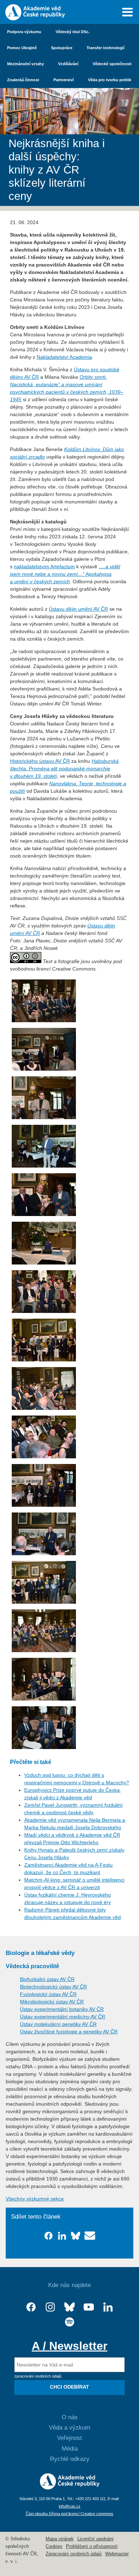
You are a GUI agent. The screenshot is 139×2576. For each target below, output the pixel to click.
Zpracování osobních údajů (74, 2554)
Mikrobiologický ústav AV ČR (52, 2002)
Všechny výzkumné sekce (35, 2199)
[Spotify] (69, 2322)
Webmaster (117, 2554)
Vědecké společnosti (112, 64)
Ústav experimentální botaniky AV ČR (62, 2009)
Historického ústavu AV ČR (40, 761)
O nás (70, 2417)
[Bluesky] (69, 2307)
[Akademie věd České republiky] (70, 2488)
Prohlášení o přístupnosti (92, 2546)
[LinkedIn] (108, 2307)
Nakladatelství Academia (64, 357)
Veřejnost (69, 2438)
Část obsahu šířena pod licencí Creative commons (69, 2514)
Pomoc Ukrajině (22, 48)
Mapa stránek (60, 2539)
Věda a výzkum (69, 2428)
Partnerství (64, 80)
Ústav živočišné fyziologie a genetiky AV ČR (69, 2032)
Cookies (54, 2546)
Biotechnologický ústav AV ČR (53, 1987)
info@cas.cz (70, 2506)
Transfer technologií (105, 48)
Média (70, 2449)
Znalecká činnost (23, 80)
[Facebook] (31, 2307)
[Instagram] (50, 2307)
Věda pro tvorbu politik (110, 80)
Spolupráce (62, 48)
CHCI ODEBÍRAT (69, 2387)
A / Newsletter (69, 2346)
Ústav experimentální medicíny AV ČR (63, 2017)
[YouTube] (89, 2307)
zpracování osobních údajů (38, 2376)
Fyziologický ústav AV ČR (48, 1994)
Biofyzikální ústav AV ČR (47, 1979)
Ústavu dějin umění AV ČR (78, 609)
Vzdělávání (68, 64)
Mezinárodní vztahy (25, 64)
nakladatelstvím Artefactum (44, 567)
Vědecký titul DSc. (73, 32)
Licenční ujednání (96, 2539)
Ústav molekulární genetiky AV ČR (58, 2024)
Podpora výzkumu (24, 32)
